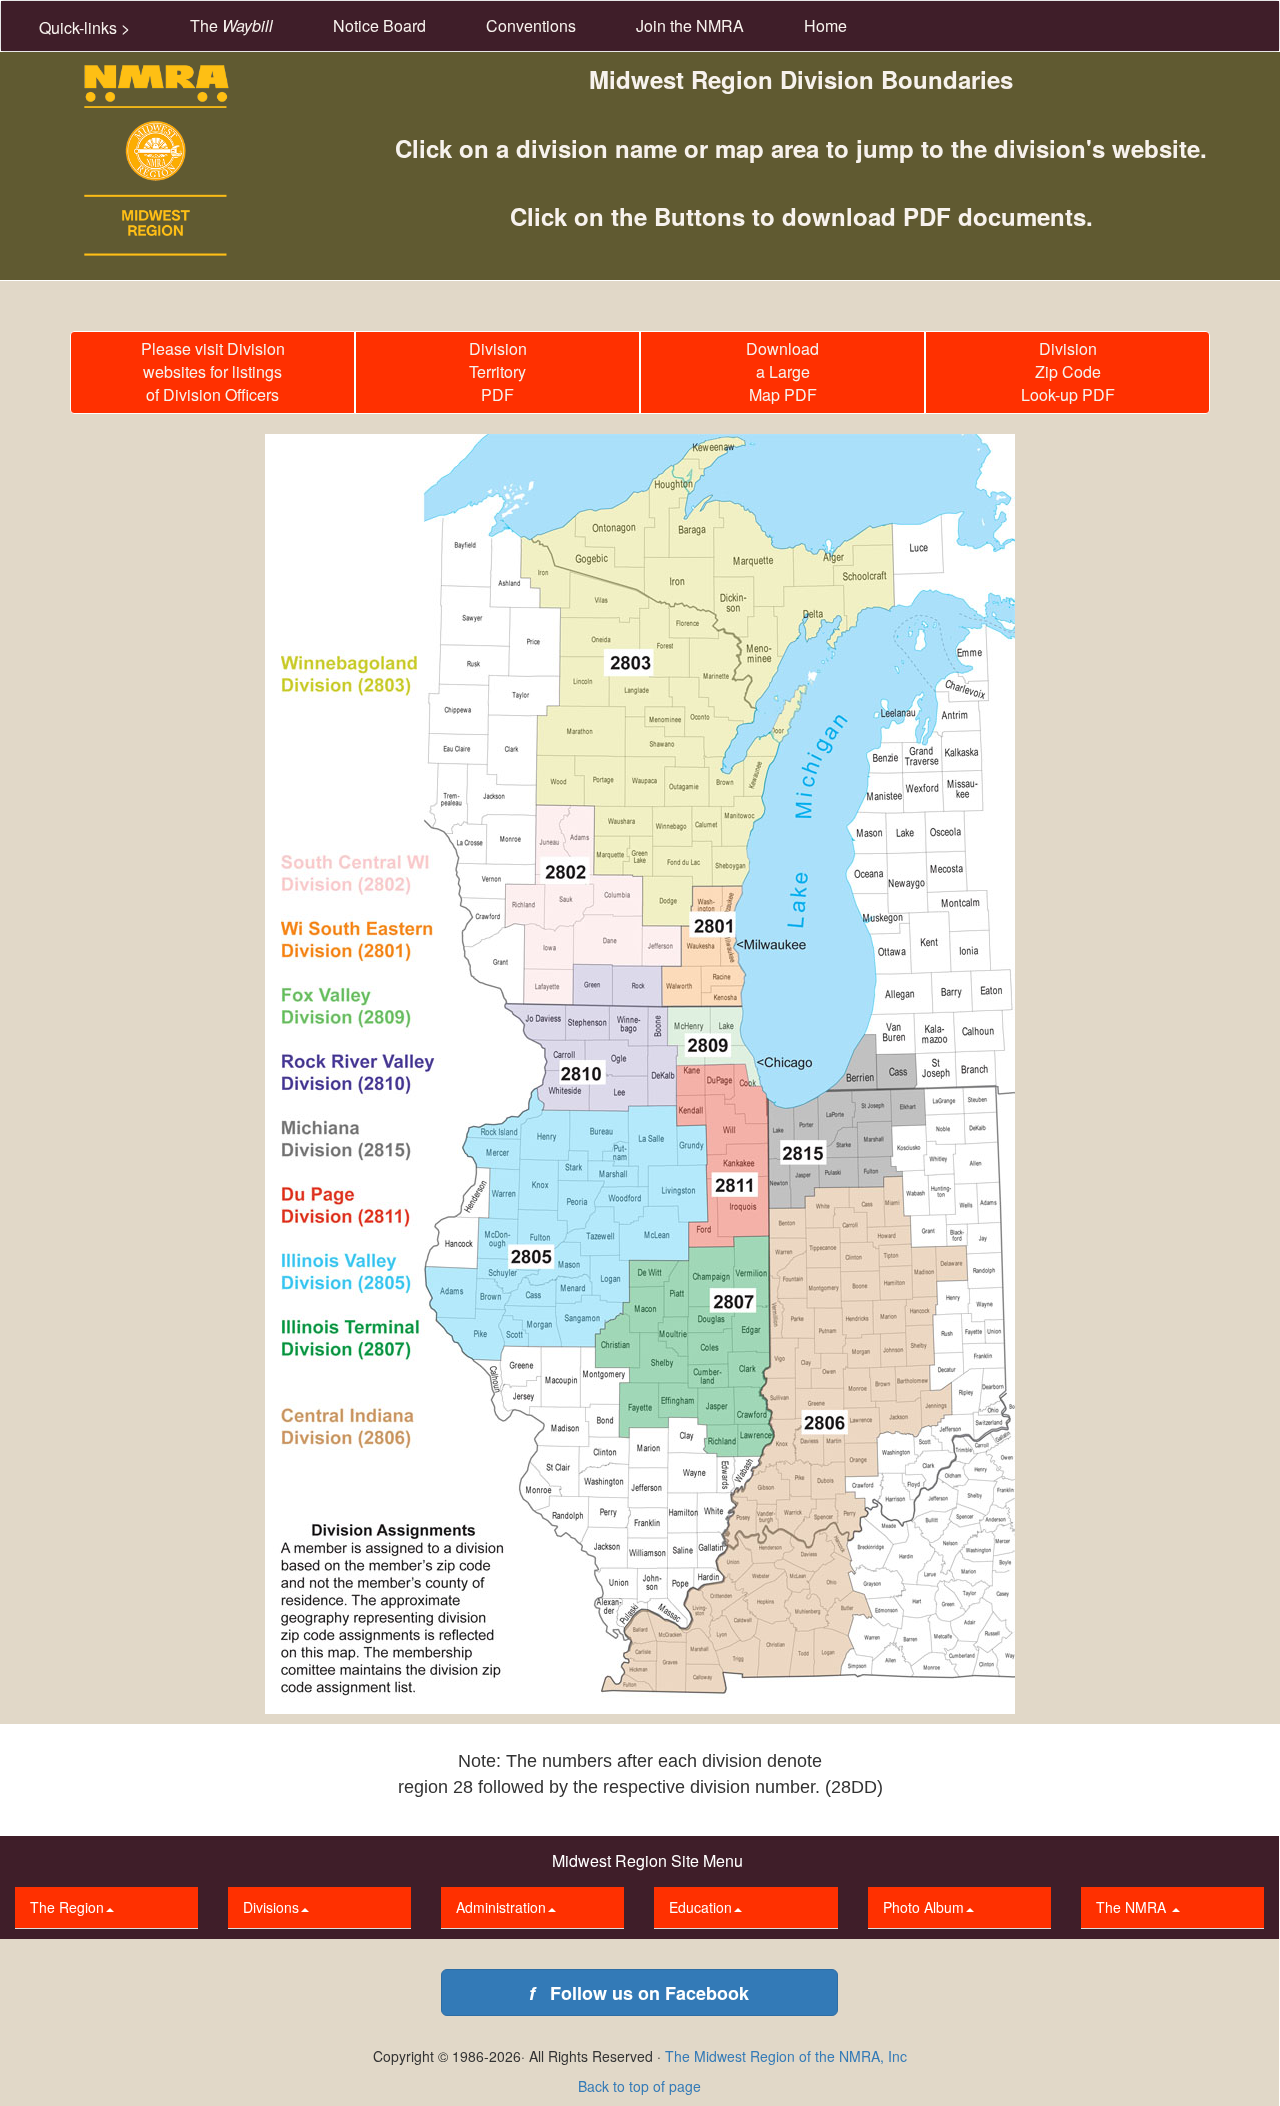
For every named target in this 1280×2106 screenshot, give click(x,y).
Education (700, 1907)
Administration (501, 1907)
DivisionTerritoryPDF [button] (498, 371)
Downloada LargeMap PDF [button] (782, 371)
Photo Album (923, 1907)
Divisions (271, 1907)
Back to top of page (639, 2086)
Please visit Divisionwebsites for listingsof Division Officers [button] (213, 371)
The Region (67, 1907)
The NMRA (1133, 1907)
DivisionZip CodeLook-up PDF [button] (1068, 371)
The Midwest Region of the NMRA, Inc (786, 2056)
